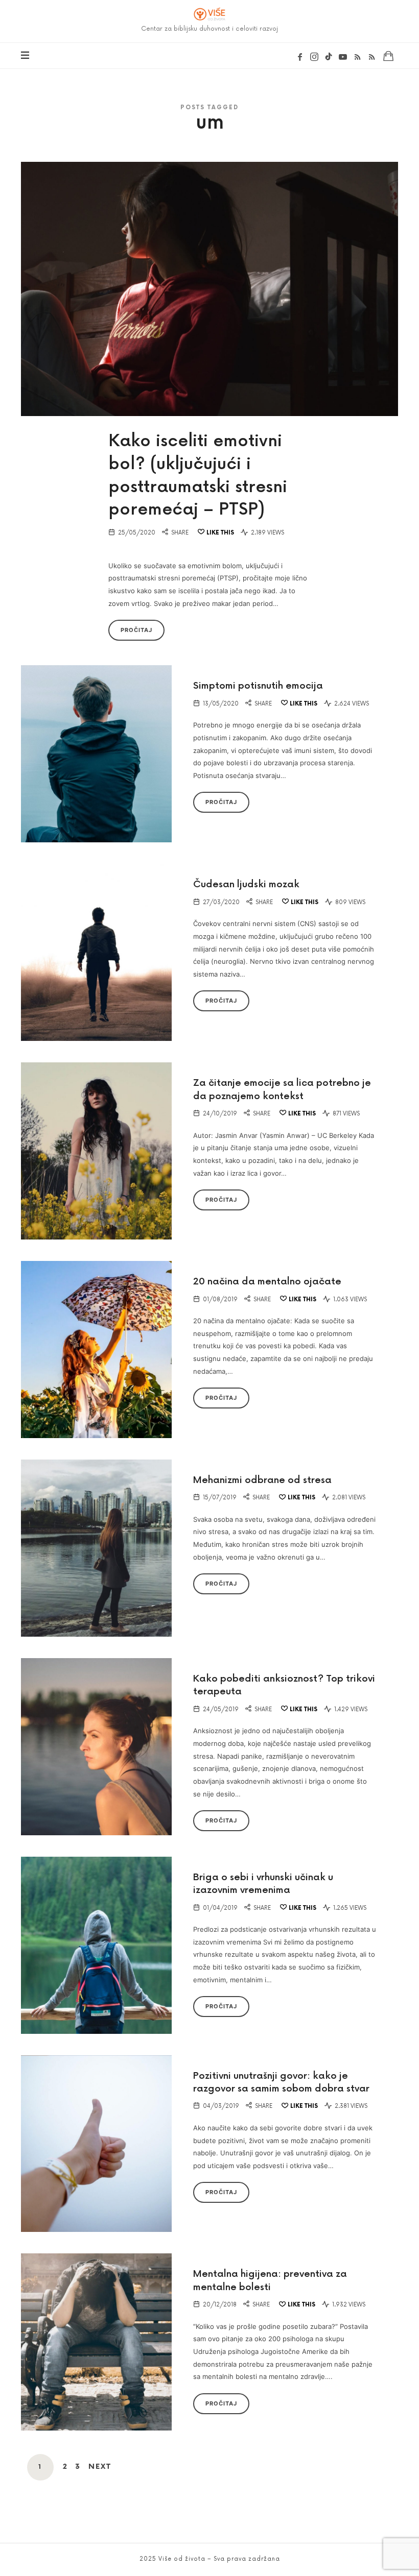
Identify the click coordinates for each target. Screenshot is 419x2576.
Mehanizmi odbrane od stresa (262, 1480)
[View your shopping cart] (388, 56)
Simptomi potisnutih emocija (258, 686)
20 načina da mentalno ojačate (267, 1282)
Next (100, 2466)
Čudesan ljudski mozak (246, 884)
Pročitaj (136, 630)
